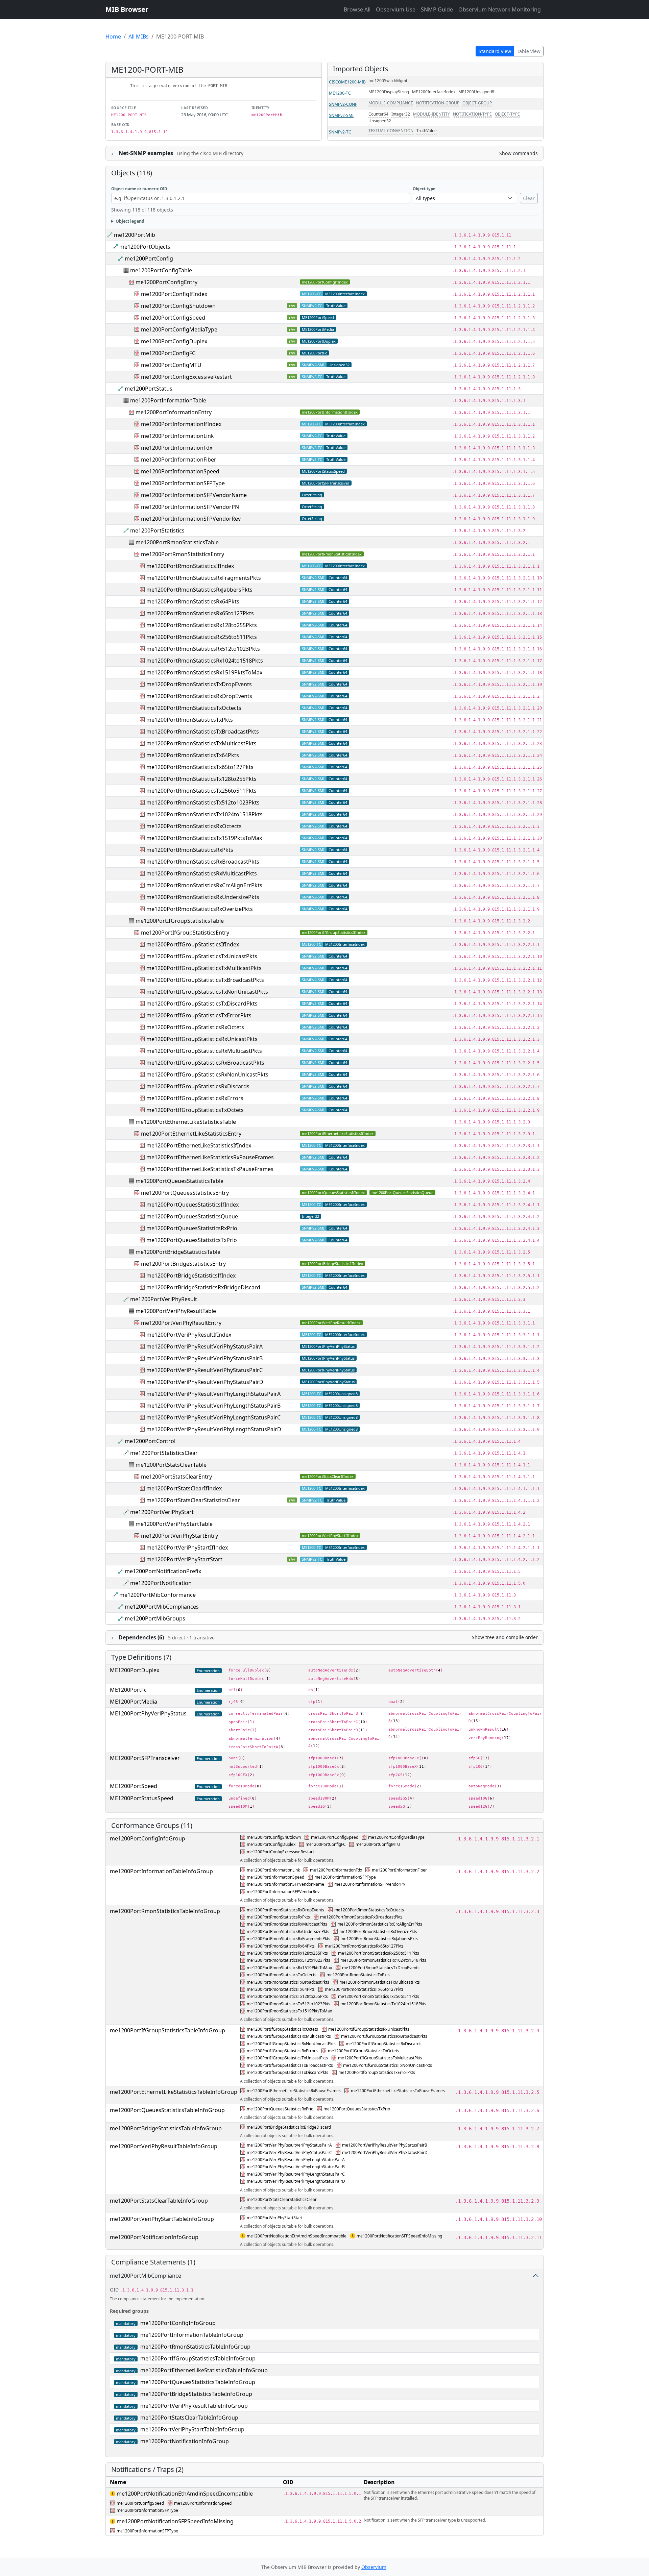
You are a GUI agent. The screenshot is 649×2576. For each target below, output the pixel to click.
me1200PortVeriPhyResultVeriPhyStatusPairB (205, 1358)
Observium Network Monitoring (500, 9)
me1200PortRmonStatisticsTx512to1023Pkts (203, 802)
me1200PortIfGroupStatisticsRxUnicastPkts (202, 1039)
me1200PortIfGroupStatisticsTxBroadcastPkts (205, 980)
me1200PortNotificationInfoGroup (154, 2237)
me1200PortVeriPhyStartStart (184, 1559)
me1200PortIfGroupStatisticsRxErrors (195, 1098)
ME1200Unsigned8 (476, 92)
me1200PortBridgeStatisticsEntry (183, 1264)
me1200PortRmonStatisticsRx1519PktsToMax (204, 672)
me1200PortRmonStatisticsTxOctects (194, 708)
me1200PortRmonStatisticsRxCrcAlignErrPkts (204, 885)
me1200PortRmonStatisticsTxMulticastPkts (201, 743)
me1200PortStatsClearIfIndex (328, 1476)
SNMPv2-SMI (341, 115)
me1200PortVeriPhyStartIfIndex (330, 1535)
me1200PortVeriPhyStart (162, 1512)
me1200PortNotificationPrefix (163, 1571)
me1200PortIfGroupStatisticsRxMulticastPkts (204, 1051)
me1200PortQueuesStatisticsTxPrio (192, 1240)
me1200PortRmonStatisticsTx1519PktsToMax (204, 838)
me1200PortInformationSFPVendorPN (190, 507)
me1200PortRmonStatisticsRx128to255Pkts (202, 625)
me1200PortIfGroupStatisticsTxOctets (195, 1110)
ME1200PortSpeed (318, 317)
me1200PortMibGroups (155, 1618)
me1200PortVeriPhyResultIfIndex (331, 1323)
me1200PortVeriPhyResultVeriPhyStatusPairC (205, 1370)
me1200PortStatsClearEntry (176, 1477)
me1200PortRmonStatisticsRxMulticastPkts (202, 873)
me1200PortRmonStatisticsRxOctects (194, 826)
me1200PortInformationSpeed (180, 471)
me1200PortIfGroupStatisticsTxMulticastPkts (204, 968)
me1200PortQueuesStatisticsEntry (185, 1193)
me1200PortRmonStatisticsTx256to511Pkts (201, 791)
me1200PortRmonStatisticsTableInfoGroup (165, 1911)
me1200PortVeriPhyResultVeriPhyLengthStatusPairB (213, 1406)
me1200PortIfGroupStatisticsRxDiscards (198, 1086)
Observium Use (396, 9)
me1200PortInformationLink (177, 436)
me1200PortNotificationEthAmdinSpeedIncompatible (297, 2236)
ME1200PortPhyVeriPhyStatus (328, 1346)
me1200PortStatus (149, 389)
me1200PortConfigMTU (171, 365)
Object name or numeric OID (139, 189)
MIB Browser (127, 9)
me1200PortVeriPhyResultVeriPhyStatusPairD (205, 1382)
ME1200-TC (340, 93)
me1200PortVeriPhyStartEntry (179, 1536)
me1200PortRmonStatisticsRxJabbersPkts (199, 590)
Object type (424, 189)
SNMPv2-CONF (343, 104)
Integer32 (401, 114)
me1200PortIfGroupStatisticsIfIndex (334, 932)
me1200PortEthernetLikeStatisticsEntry (191, 1134)
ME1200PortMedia (318, 329)
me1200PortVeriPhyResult (164, 1299)
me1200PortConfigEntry (166, 282)
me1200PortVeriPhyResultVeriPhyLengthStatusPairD (214, 1429)
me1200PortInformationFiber (179, 460)
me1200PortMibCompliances (162, 1607)
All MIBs (139, 36)
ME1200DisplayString (389, 92)
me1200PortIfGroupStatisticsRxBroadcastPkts (205, 1063)
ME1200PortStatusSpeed (323, 471)
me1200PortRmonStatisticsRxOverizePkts (200, 909)
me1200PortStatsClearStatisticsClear (193, 1500)
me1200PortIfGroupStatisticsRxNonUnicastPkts (207, 1074)
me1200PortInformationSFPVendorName (194, 495)
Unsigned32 (380, 121)
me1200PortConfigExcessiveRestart (186, 377)
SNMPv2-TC (340, 132)
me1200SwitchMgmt (388, 81)
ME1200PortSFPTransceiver (326, 483)
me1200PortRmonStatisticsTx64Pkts (193, 755)
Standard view (495, 51)
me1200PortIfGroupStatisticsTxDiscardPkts (202, 1004)
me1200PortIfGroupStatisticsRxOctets (195, 1027)
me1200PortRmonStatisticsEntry (183, 554)
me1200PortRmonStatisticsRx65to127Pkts (200, 613)
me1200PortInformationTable (168, 400)
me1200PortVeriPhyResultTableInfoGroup (164, 2146)
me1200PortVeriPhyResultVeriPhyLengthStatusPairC (213, 1417)
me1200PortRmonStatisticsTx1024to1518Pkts (205, 814)
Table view (529, 51)
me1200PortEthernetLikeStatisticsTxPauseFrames (210, 1169)
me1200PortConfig (149, 258)
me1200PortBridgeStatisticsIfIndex (332, 1264)
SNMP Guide (437, 9)
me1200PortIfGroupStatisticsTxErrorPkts (199, 1015)
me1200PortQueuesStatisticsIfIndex (333, 1193)
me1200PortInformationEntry (174, 412)
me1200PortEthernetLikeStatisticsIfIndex (338, 1133)
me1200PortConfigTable (161, 270)
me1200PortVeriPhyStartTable (174, 1524)
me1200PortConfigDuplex (174, 341)
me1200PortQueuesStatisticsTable (179, 1181)
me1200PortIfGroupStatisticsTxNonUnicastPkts (207, 992)
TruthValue (427, 131)
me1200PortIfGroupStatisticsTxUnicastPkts (202, 956)
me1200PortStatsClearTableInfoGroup (159, 2201)
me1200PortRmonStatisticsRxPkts (190, 850)
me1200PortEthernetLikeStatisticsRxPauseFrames (210, 1157)
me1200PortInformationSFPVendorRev (191, 519)
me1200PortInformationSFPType (183, 483)
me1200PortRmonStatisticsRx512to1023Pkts (203, 649)
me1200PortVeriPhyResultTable (176, 1311)
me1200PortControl (150, 1441)
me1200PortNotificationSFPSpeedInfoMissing (399, 2236)
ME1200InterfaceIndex (434, 92)
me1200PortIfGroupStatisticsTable (180, 921)
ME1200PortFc (314, 353)
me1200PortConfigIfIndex (325, 282)
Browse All (357, 9)
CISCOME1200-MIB (347, 82)
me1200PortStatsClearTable (171, 1465)
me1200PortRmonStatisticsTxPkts (190, 720)
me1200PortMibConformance (158, 1595)
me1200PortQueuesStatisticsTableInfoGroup (167, 2110)
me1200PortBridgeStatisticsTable (178, 1252)
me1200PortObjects (145, 247)
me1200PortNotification (161, 1583)
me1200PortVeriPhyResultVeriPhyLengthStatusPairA (213, 1394)
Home (113, 36)
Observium (374, 2567)
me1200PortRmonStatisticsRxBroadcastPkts (203, 862)
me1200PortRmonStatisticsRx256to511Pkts (202, 637)
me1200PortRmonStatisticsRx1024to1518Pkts (205, 661)
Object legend (130, 221)
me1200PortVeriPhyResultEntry (181, 1323)
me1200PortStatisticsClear (164, 1453)
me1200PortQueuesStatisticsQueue (402, 1193)
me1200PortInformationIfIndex (330, 412)
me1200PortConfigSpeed (173, 318)
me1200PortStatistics (157, 530)
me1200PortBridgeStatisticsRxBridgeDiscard (203, 1287)
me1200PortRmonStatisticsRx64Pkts (193, 601)
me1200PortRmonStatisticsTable (177, 542)
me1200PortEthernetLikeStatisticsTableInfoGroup (174, 2092)
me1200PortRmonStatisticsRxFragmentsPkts (204, 578)
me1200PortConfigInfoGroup (148, 1838)
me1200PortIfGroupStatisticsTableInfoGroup (167, 2030)
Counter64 (378, 114)
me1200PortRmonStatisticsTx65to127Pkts (200, 767)
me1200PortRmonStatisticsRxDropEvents (199, 696)
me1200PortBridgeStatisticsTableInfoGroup (166, 2128)
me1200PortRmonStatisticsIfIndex (332, 554)
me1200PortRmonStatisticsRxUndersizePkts (203, 897)
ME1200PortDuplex (319, 341)
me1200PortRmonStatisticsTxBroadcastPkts (203, 732)
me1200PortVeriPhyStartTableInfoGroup (162, 2219)
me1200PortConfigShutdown (178, 306)
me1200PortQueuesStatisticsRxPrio (192, 1228)
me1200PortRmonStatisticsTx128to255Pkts (201, 779)
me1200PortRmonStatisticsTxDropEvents (199, 684)
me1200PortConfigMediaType (179, 329)
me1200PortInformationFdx (177, 448)
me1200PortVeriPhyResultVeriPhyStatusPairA (205, 1346)
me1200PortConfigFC (168, 353)
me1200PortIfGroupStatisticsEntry (185, 933)
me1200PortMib (135, 235)
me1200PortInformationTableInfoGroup (161, 1871)
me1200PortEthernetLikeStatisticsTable (186, 1122)
